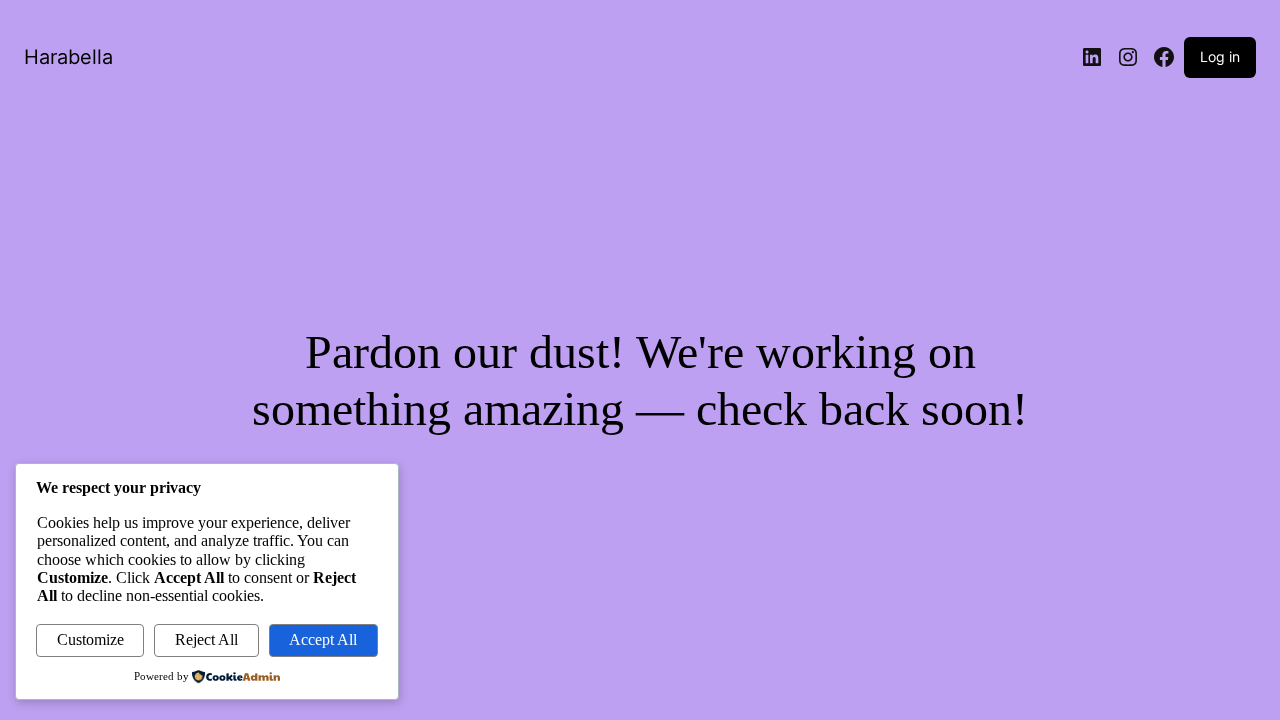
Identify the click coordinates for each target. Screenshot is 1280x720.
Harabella (68, 57)
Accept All (323, 639)
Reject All (206, 639)
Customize (90, 639)
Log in (1220, 56)
